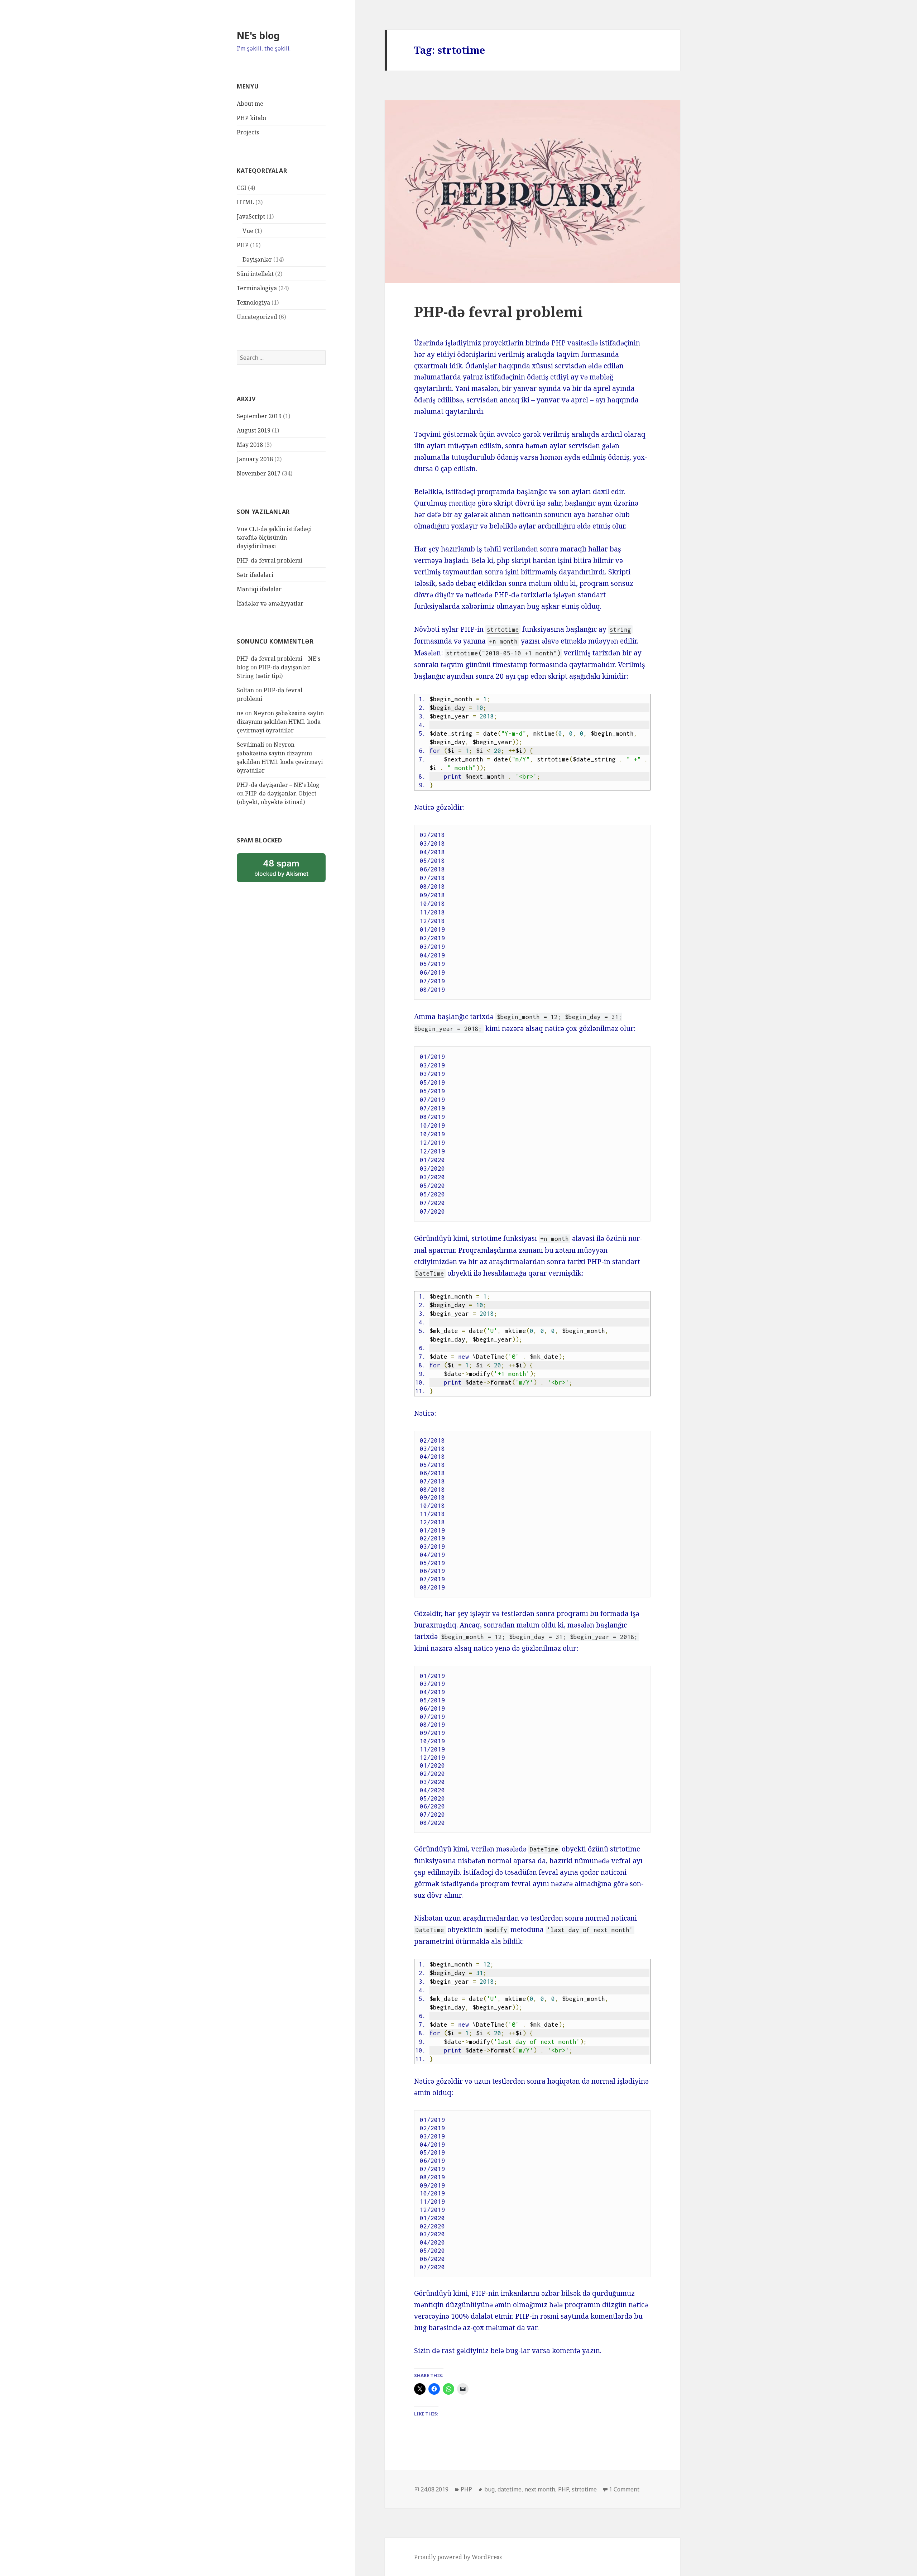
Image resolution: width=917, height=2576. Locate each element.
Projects (248, 132)
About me (250, 104)
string (620, 630)
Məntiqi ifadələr (259, 589)
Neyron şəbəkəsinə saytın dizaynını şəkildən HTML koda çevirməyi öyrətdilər (280, 722)
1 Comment (624, 2489)
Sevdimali (250, 745)
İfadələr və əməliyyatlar (270, 603)
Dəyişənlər (257, 259)
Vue (248, 231)
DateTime (430, 1273)
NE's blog (258, 35)
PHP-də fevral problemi (270, 560)
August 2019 (254, 430)
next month (540, 2489)
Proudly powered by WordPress (458, 2557)
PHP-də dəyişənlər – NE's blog (278, 785)
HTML (245, 202)
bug (489, 2489)
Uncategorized (257, 317)
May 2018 (250, 445)
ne (240, 713)
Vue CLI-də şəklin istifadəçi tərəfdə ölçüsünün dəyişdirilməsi (274, 537)
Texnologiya (253, 302)
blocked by (290, 870)
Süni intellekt (255, 274)
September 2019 (259, 416)
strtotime (503, 630)
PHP (243, 245)
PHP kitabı (251, 118)
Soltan (245, 690)
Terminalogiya (257, 288)
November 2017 (259, 473)
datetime (510, 2489)
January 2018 (255, 459)
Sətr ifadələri (255, 575)
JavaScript (251, 216)
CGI (242, 188)
